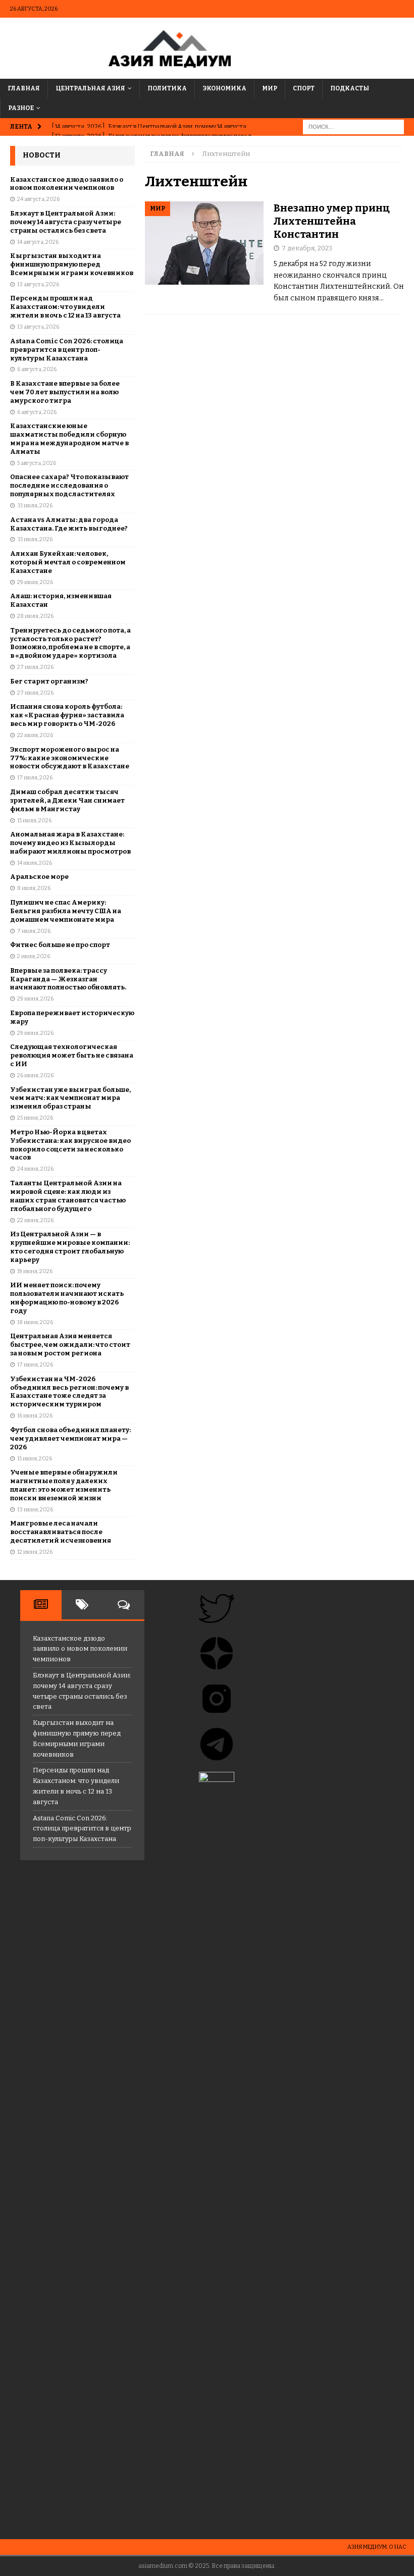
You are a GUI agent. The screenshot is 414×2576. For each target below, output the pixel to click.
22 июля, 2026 (35, 735)
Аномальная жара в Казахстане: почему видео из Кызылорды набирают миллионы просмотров (70, 843)
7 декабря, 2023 (307, 248)
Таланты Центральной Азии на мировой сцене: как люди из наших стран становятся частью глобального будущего (68, 1196)
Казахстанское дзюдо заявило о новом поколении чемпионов (67, 184)
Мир (270, 88)
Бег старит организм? (49, 681)
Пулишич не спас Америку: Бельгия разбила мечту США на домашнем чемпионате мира (66, 911)
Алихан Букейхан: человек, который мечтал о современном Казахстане (68, 562)
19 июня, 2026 (35, 1271)
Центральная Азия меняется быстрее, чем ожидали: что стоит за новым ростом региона (70, 1345)
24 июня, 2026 (35, 1169)
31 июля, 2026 (35, 506)
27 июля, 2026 (35, 667)
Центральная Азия (90, 88)
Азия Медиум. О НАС (377, 2547)
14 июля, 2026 (35, 863)
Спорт (304, 88)
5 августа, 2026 (37, 463)
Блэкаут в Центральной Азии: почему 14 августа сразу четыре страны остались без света (66, 222)
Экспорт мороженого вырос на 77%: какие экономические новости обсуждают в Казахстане (70, 758)
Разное (21, 108)
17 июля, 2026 (35, 778)
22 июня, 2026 (35, 1220)
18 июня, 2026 (35, 1322)
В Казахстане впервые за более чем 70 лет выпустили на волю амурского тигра (65, 392)
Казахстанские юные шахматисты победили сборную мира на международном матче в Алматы (69, 439)
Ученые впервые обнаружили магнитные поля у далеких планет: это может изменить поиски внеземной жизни (64, 1485)
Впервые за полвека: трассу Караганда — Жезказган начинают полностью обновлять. (68, 979)
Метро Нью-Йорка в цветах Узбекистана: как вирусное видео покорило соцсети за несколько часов (70, 1145)
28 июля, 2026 (35, 616)
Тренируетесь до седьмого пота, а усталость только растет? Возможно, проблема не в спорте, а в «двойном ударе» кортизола (70, 643)
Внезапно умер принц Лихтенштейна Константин (332, 221)
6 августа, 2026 (37, 369)
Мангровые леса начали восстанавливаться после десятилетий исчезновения (61, 1532)
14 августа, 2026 (38, 242)
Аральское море (39, 877)
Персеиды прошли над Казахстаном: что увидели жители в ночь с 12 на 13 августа (65, 307)
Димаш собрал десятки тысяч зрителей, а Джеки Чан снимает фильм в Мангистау (67, 800)
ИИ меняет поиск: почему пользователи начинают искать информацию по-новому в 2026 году (67, 1298)
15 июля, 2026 (34, 821)
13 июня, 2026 (35, 1510)
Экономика (224, 88)
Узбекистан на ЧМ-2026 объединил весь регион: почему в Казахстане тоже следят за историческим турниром (69, 1392)
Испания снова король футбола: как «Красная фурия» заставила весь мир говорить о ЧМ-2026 (67, 715)
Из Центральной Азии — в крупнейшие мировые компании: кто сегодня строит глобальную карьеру (70, 1247)
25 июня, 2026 (35, 1118)
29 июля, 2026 (35, 582)
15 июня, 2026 (35, 1459)
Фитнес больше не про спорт (60, 945)
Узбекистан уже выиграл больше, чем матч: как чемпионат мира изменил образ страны (70, 1098)
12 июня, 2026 (35, 1552)
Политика (167, 88)
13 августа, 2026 (38, 284)
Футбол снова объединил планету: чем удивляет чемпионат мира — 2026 (70, 1438)
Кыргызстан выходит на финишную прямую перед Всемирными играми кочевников (72, 264)
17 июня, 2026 (35, 1365)
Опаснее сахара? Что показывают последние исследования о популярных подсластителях (69, 485)
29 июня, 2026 (35, 999)
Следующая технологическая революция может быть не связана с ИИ (72, 1055)
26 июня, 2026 (35, 1075)
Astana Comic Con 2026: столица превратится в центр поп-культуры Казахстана (67, 350)
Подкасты (350, 88)
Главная (24, 88)
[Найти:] (353, 127)
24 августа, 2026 (38, 199)
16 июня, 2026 (35, 1416)
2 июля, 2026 (34, 956)
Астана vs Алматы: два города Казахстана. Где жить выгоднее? (69, 524)
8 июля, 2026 (34, 888)
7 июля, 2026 (34, 931)
